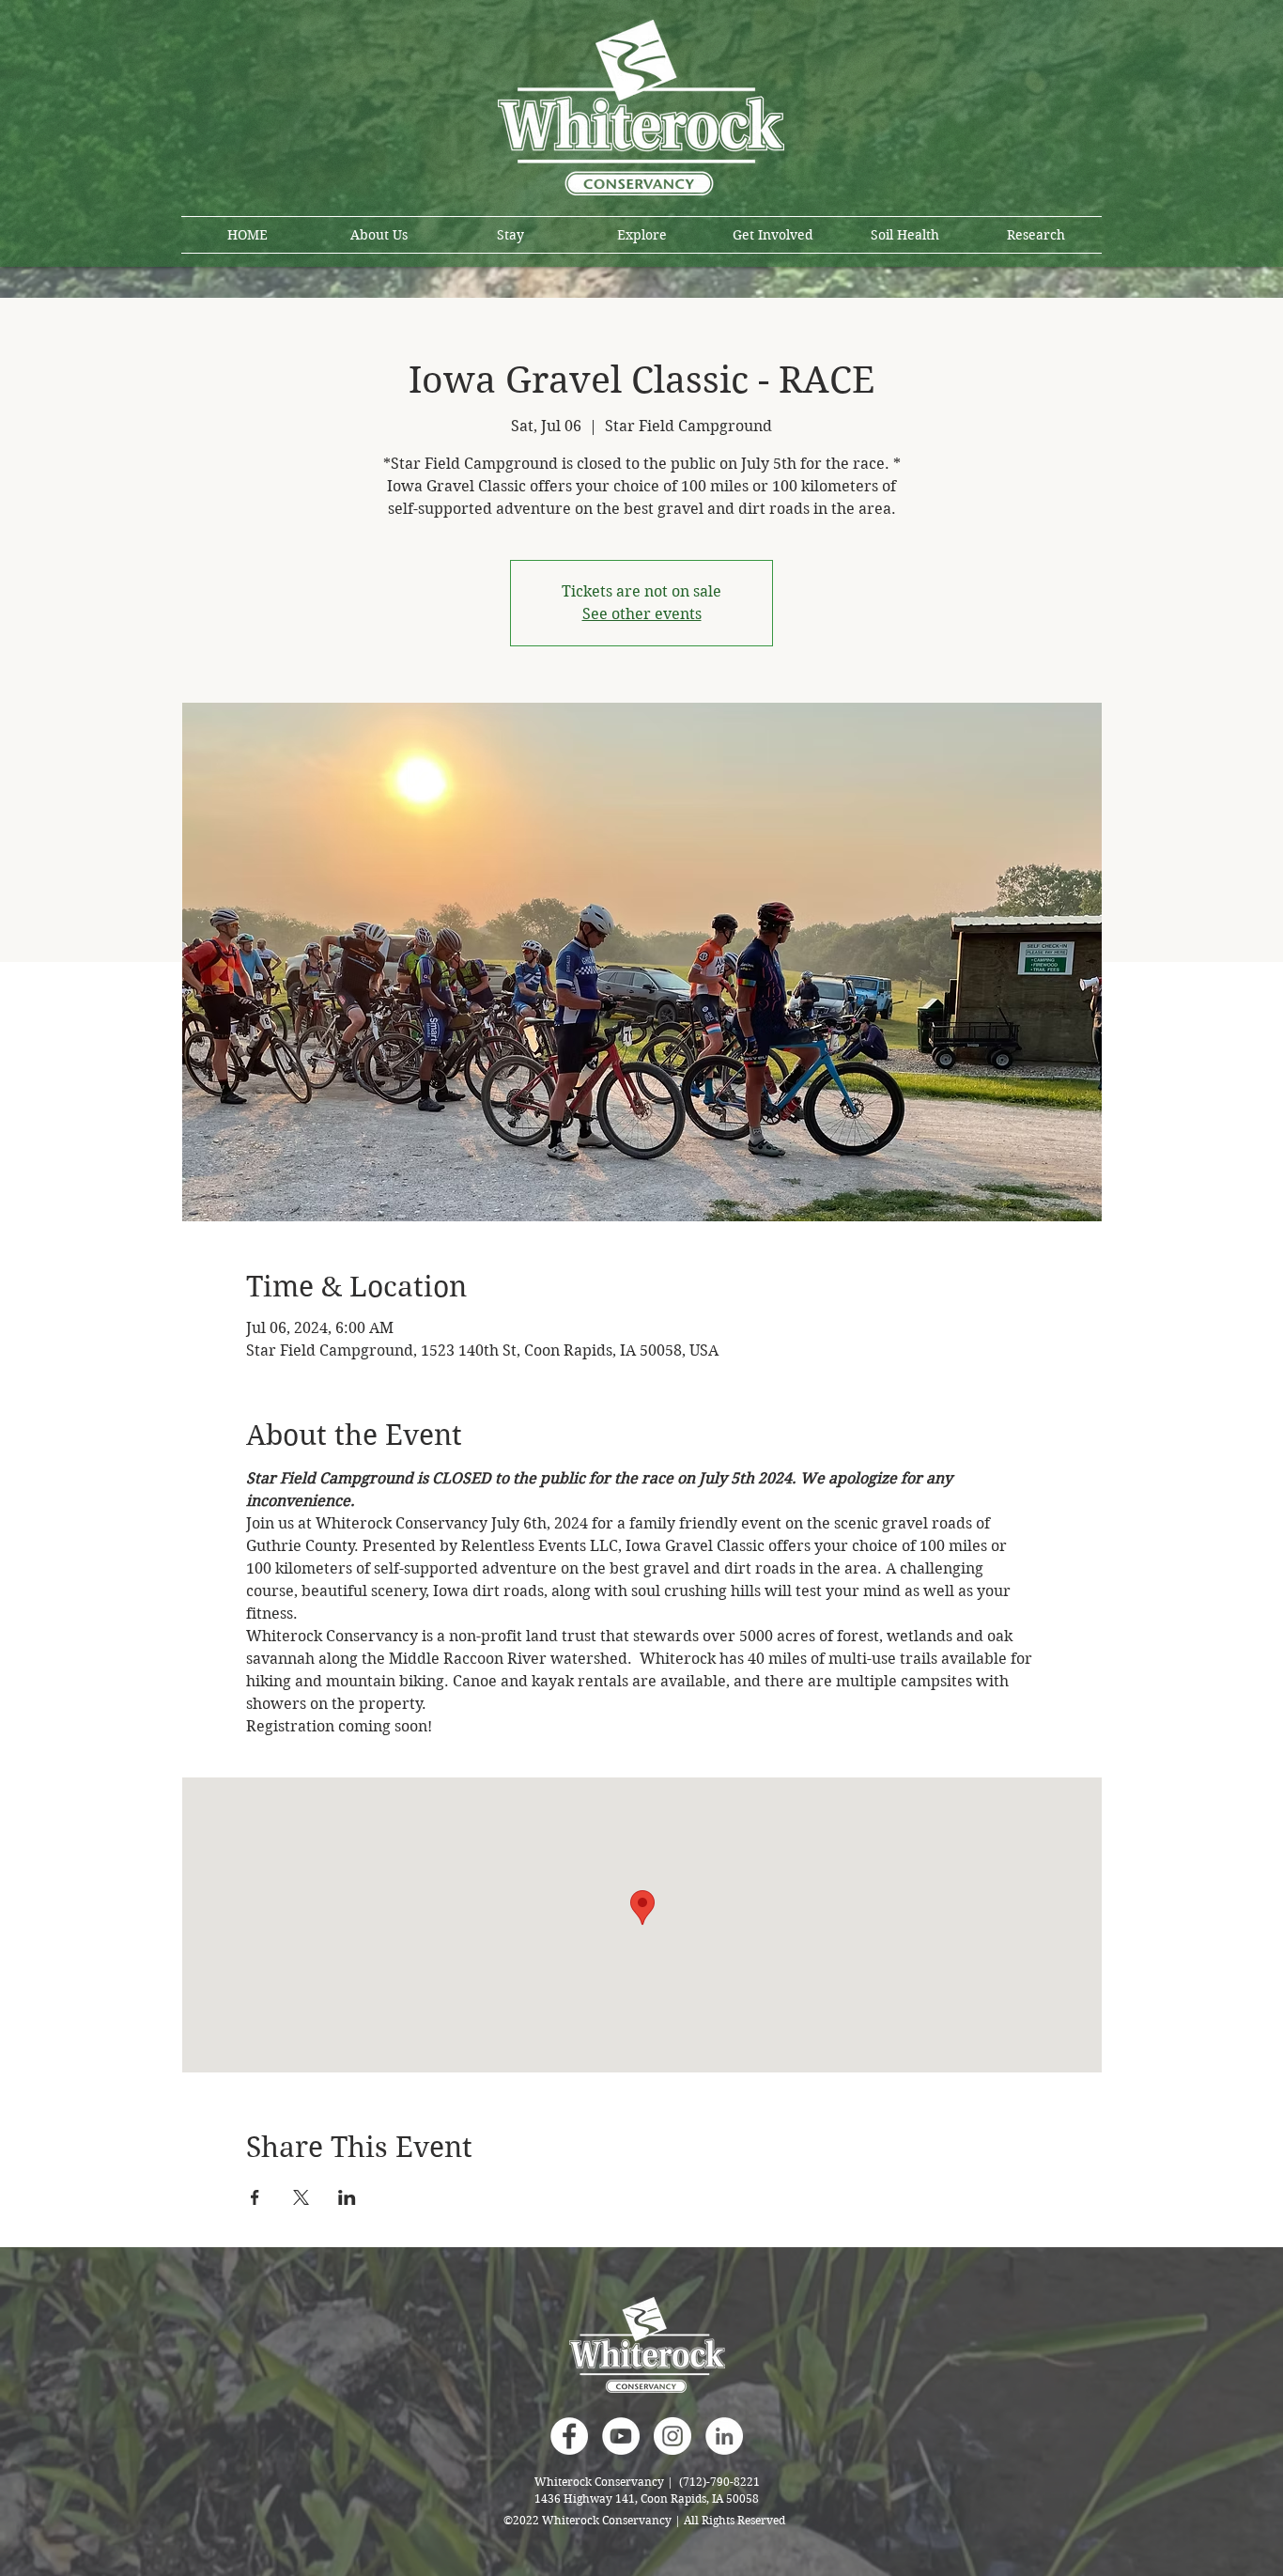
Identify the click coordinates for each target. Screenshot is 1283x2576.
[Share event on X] (301, 2197)
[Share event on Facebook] (255, 2197)
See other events (642, 614)
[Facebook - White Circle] (569, 2436)
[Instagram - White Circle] (672, 2436)
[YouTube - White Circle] (621, 2436)
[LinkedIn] (724, 2436)
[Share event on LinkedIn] (347, 2197)
